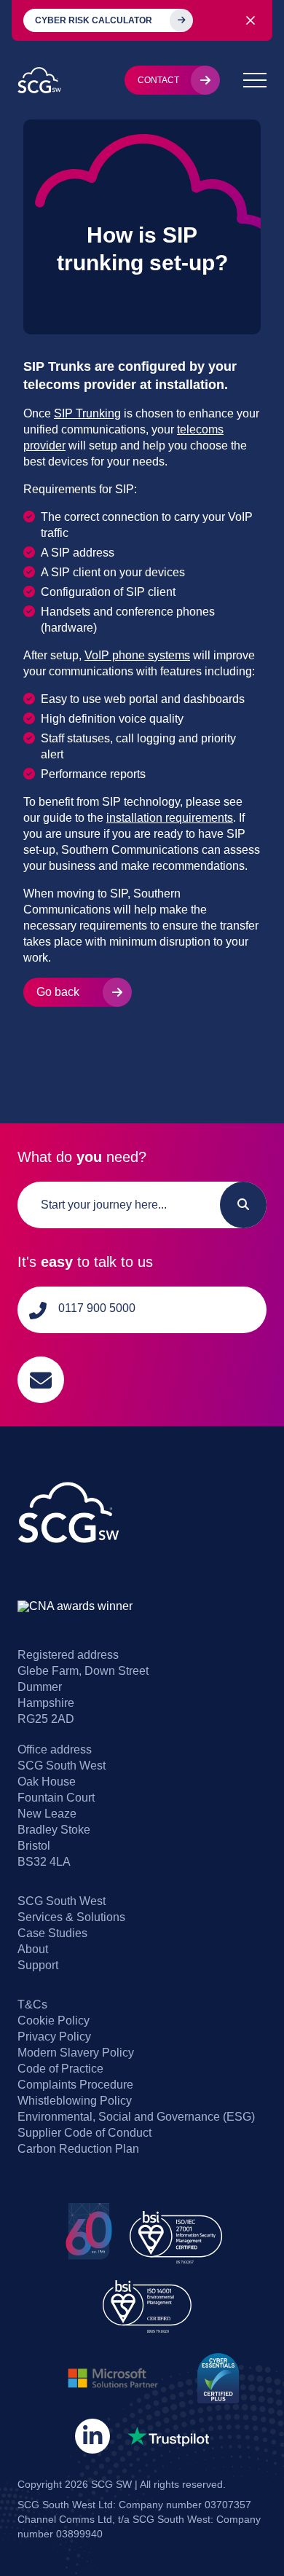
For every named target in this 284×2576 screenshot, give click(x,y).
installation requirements (170, 818)
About (33, 1949)
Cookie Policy (54, 2021)
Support (38, 1965)
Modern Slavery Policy (76, 2053)
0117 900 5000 (97, 1308)
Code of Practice (60, 2069)
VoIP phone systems (137, 655)
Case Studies (52, 1933)
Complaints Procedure (75, 2085)
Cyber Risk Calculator (94, 20)
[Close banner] (251, 20)
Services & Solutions (71, 1917)
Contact (158, 80)
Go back (58, 992)
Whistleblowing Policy (75, 2101)
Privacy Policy (54, 2037)
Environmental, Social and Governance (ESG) (136, 2117)
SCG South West (62, 1901)
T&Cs (32, 2004)
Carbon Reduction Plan (78, 2149)
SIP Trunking (87, 413)
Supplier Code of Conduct (84, 2133)
